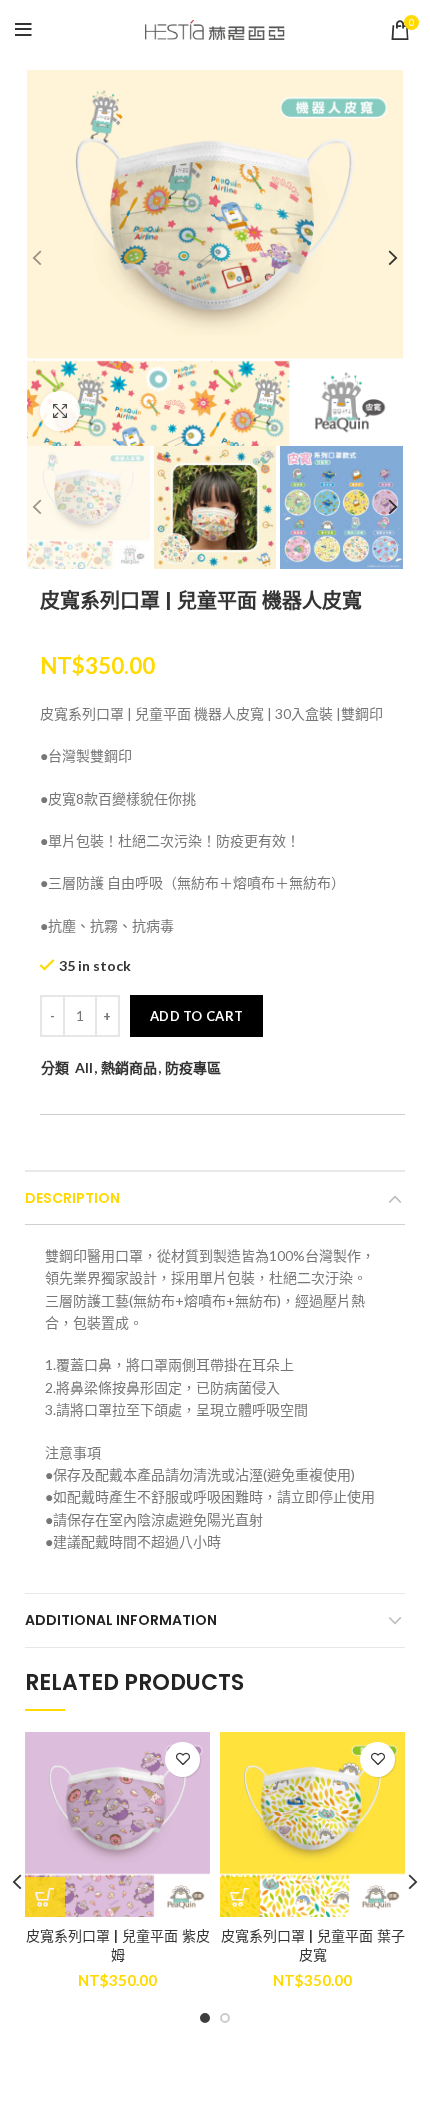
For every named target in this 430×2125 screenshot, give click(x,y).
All (84, 1067)
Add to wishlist (182, 1759)
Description (72, 1198)
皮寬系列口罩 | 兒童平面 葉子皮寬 (313, 1946)
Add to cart (196, 1016)
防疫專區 (193, 1067)
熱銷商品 (129, 1067)
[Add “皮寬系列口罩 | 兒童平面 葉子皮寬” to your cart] (240, 1897)
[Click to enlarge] (60, 411)
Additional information (121, 1620)
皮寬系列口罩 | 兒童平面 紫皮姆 (118, 1946)
